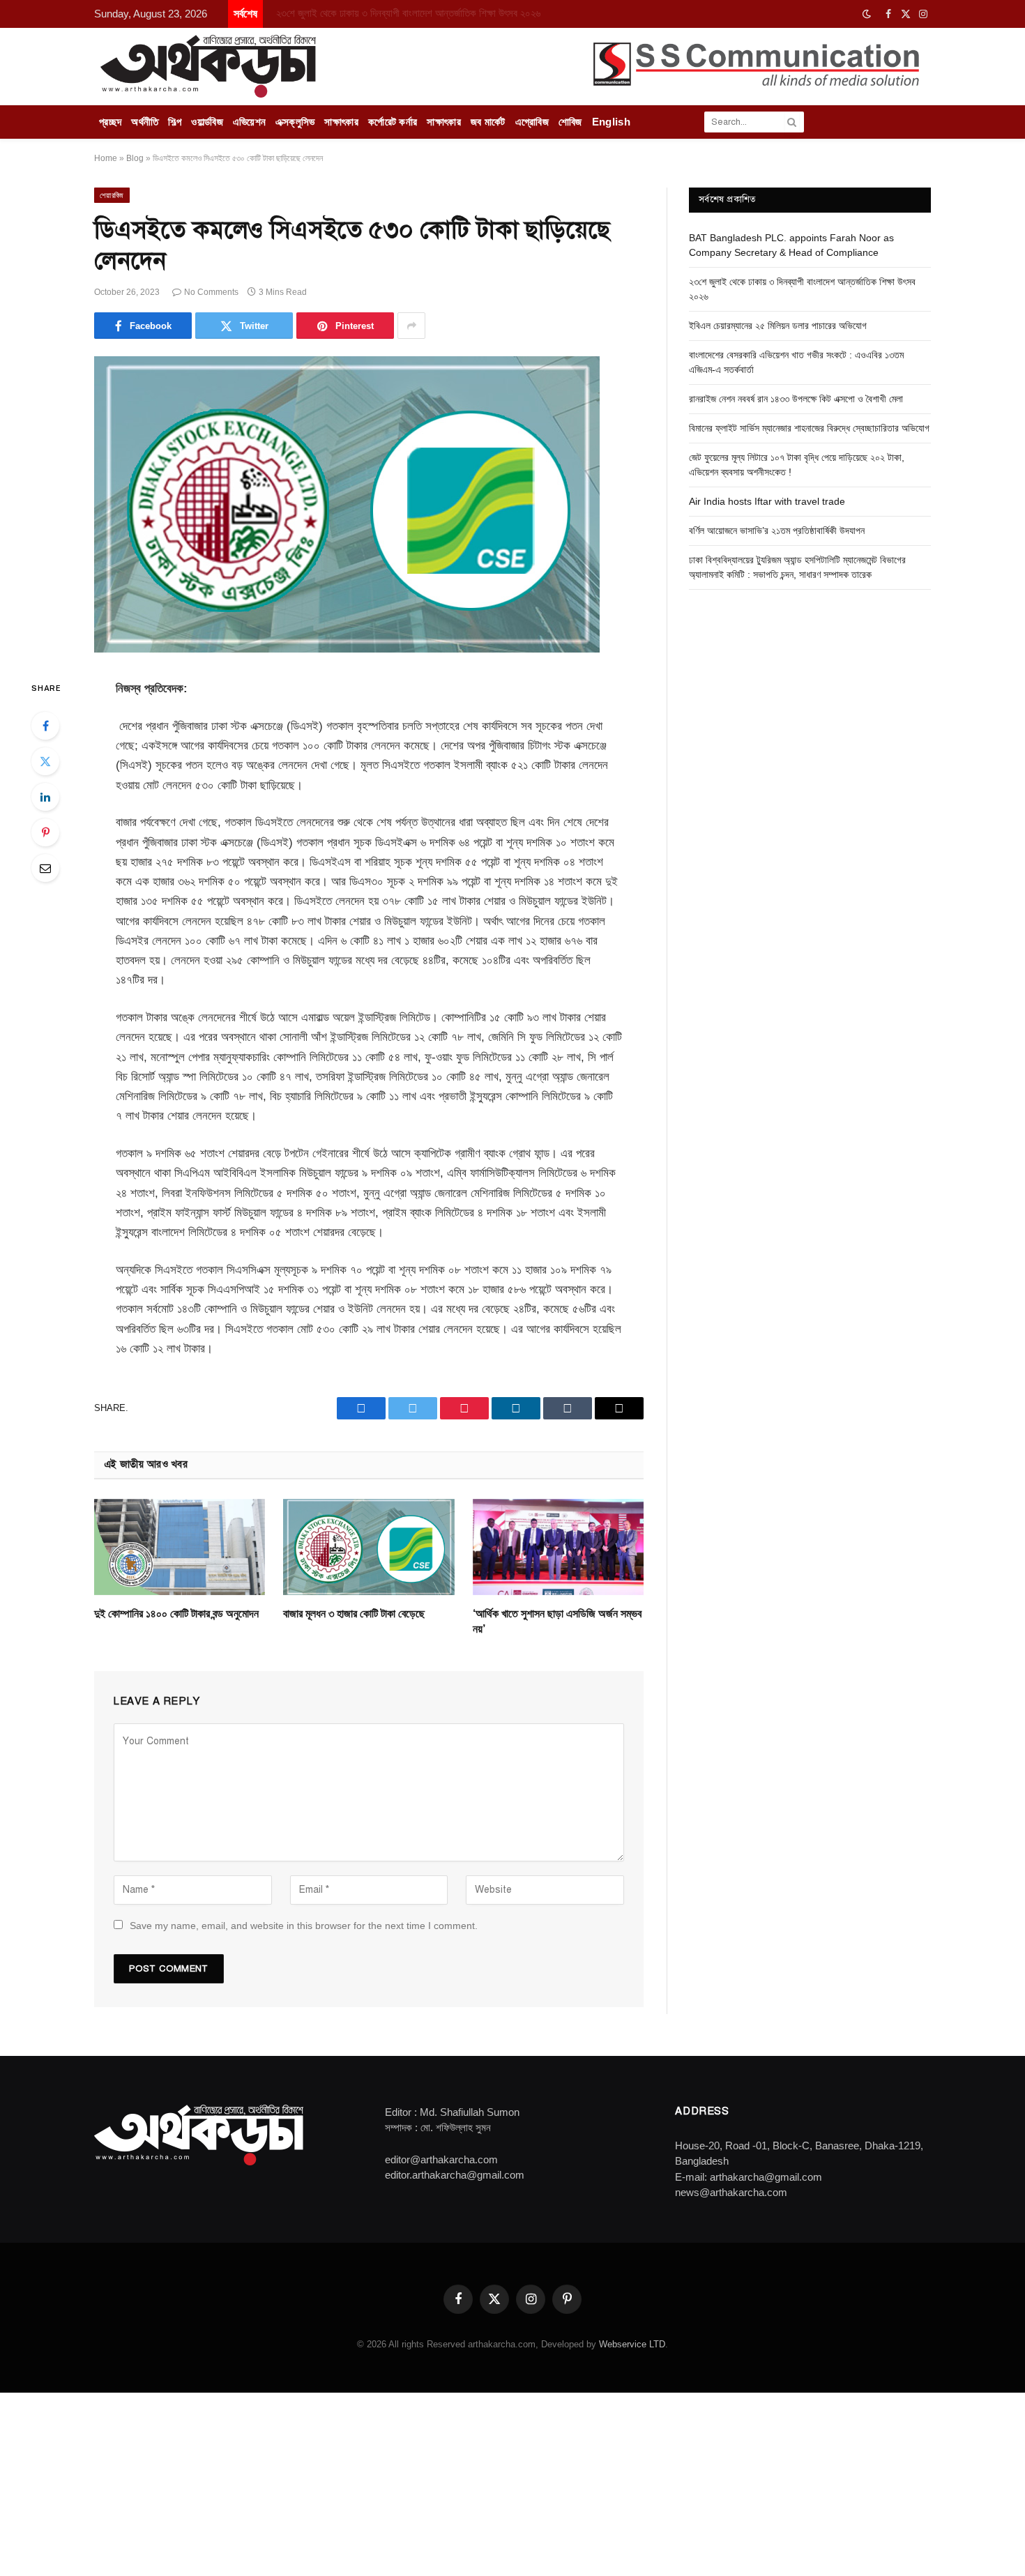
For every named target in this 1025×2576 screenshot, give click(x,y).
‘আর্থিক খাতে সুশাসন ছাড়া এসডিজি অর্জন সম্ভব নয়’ (557, 1621)
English (611, 122)
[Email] (45, 868)
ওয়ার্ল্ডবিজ (207, 122)
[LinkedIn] (45, 797)
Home (106, 158)
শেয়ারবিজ (112, 195)
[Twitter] (45, 761)
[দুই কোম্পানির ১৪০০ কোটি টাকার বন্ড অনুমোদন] (180, 1547)
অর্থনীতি (145, 122)
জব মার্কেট (488, 122)
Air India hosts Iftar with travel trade (767, 501)
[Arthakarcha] (208, 66)
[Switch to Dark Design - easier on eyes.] (867, 14)
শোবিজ (570, 122)
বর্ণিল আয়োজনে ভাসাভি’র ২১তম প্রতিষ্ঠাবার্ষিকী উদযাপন (777, 531)
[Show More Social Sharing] (411, 326)
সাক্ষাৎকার (341, 122)
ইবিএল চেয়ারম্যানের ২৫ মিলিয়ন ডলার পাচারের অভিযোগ (778, 326)
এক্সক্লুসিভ (295, 122)
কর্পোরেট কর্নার (393, 122)
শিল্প (175, 122)
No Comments (211, 292)
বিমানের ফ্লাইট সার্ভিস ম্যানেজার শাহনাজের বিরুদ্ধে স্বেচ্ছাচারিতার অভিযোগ (809, 428)
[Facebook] (45, 726)
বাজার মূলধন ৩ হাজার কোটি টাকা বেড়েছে (354, 1614)
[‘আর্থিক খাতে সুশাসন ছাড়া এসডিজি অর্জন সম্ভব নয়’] (558, 1547)
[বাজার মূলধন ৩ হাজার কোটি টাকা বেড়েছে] (369, 1547)
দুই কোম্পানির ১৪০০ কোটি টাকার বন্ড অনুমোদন (176, 1614)
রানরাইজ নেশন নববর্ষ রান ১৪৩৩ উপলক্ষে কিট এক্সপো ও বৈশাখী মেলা (796, 399)
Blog (135, 158)
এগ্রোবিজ (532, 122)
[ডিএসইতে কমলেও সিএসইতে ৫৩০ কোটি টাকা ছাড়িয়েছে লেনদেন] (347, 649)
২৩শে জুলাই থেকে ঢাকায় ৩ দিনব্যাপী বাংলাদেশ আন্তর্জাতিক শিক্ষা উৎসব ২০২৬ (408, 13)
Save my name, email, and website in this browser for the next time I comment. (304, 1926)
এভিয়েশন (250, 122)
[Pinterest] (45, 832)
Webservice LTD (632, 2344)
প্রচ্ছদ (110, 122)
